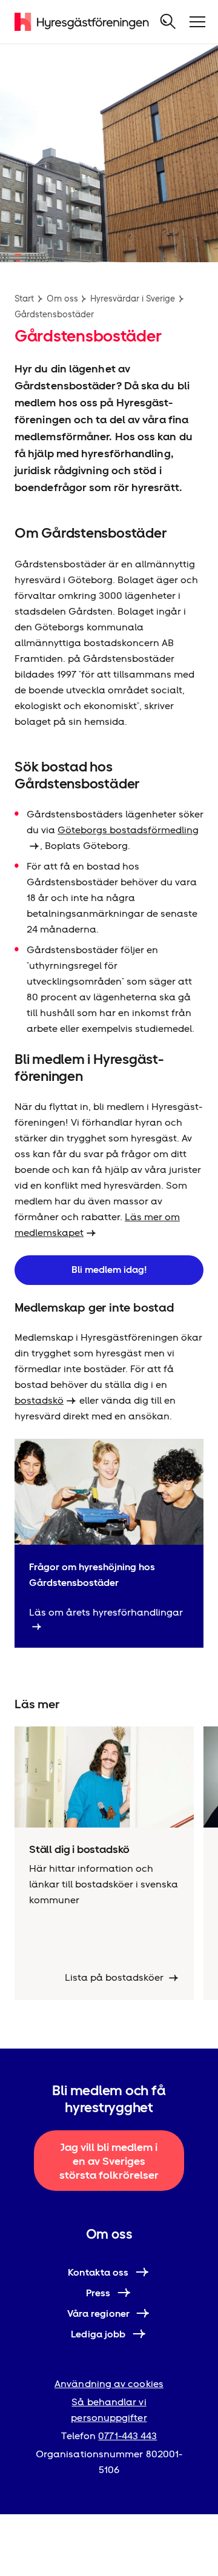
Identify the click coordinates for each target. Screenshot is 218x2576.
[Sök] (168, 22)
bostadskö (39, 1400)
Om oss (62, 299)
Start (24, 299)
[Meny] (197, 22)
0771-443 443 (127, 2436)
